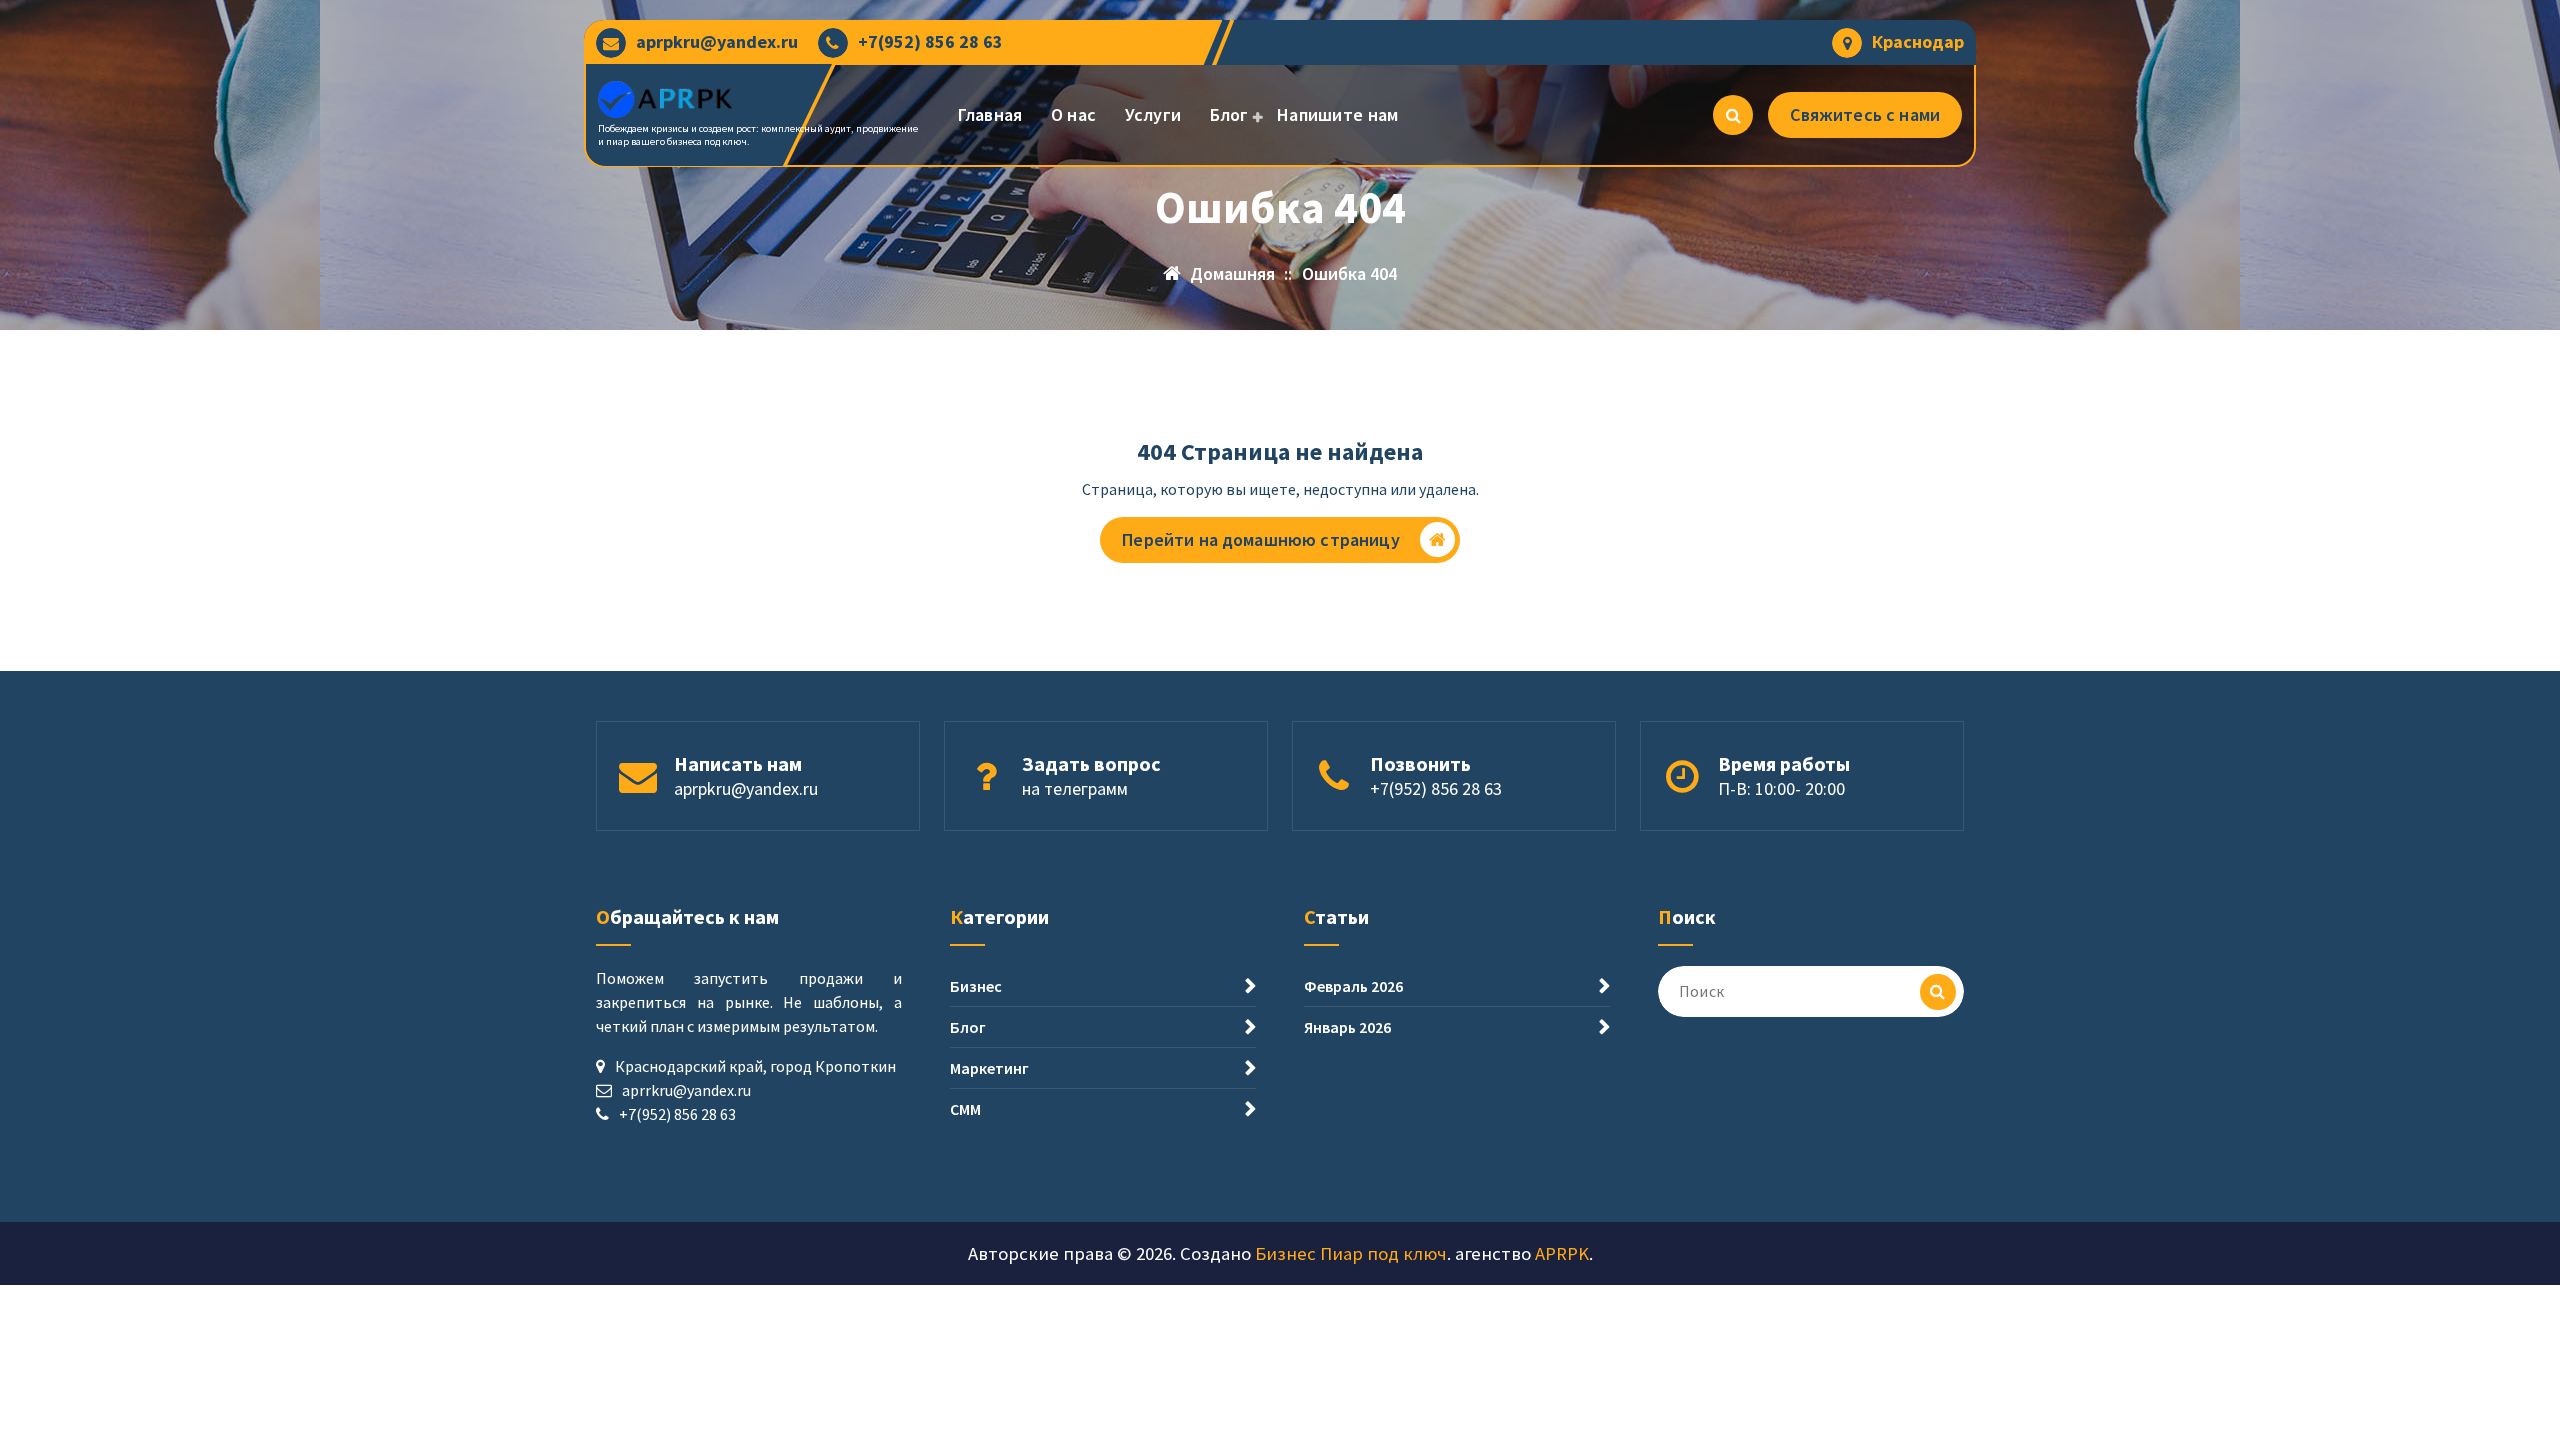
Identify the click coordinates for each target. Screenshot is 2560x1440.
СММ (965, 1109)
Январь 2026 (1347, 1027)
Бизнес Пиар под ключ (1351, 1253)
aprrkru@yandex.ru (686, 1090)
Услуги (1153, 114)
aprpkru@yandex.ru (717, 42)
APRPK (1562, 1253)
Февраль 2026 (1353, 986)
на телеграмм (1075, 788)
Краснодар (1918, 42)
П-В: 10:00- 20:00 (1781, 788)
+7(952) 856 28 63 (930, 42)
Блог (1229, 114)
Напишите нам (1338, 114)
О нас (1074, 114)
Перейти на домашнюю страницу (1260, 539)
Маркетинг (989, 1068)
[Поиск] (1938, 992)
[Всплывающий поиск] (1733, 115)
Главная (990, 114)
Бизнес (976, 986)
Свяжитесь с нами (1865, 114)
